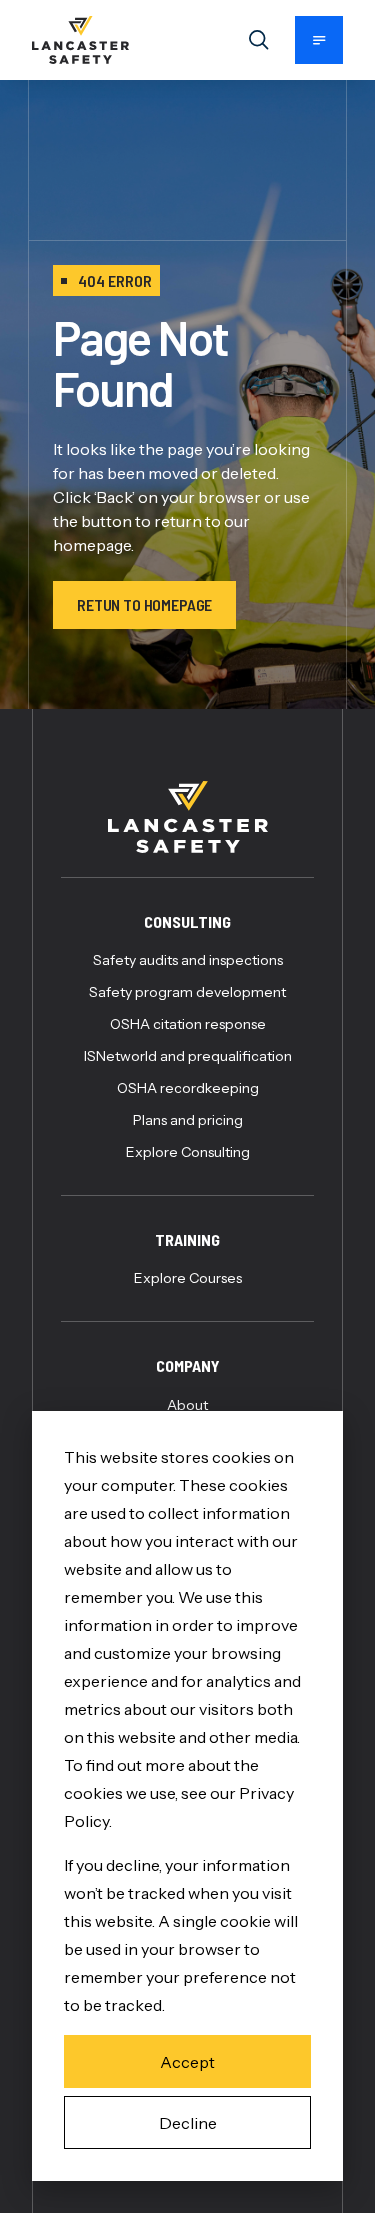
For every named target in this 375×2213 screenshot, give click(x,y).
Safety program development (187, 992)
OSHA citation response (188, 1024)
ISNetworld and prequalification (188, 1056)
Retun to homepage (144, 604)
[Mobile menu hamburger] (319, 40)
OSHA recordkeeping (188, 1088)
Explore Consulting (188, 1152)
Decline (188, 2123)
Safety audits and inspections (188, 960)
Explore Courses (188, 1278)
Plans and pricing (188, 1120)
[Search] (259, 40)
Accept (187, 2062)
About (187, 1405)
